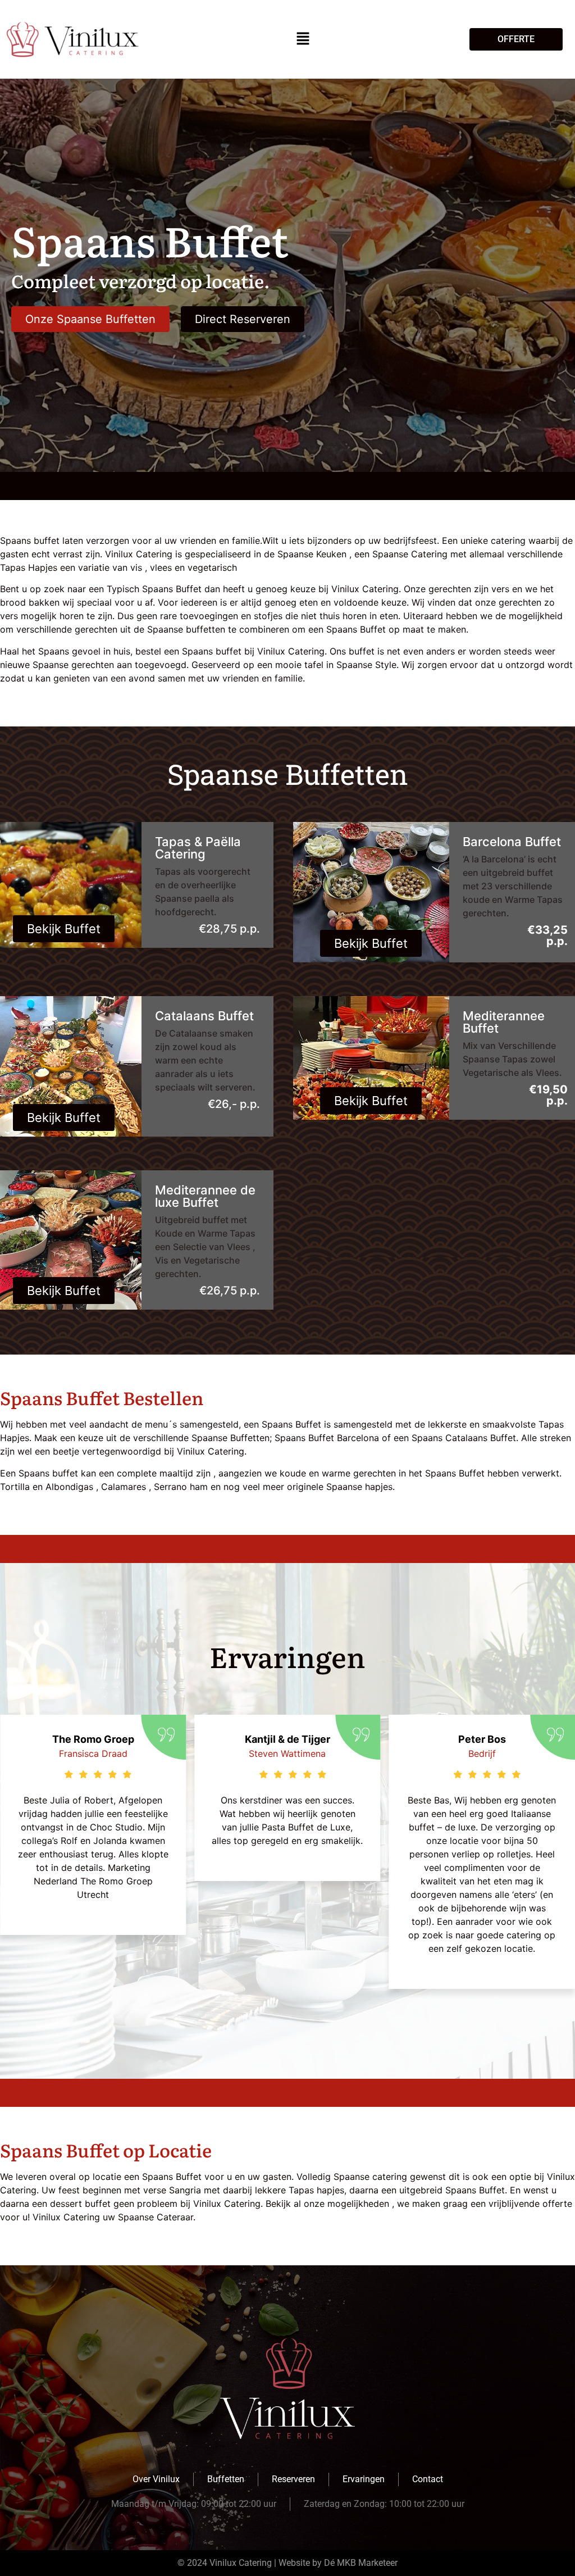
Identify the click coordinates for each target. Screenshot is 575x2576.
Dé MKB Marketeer (361, 2563)
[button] (303, 39)
